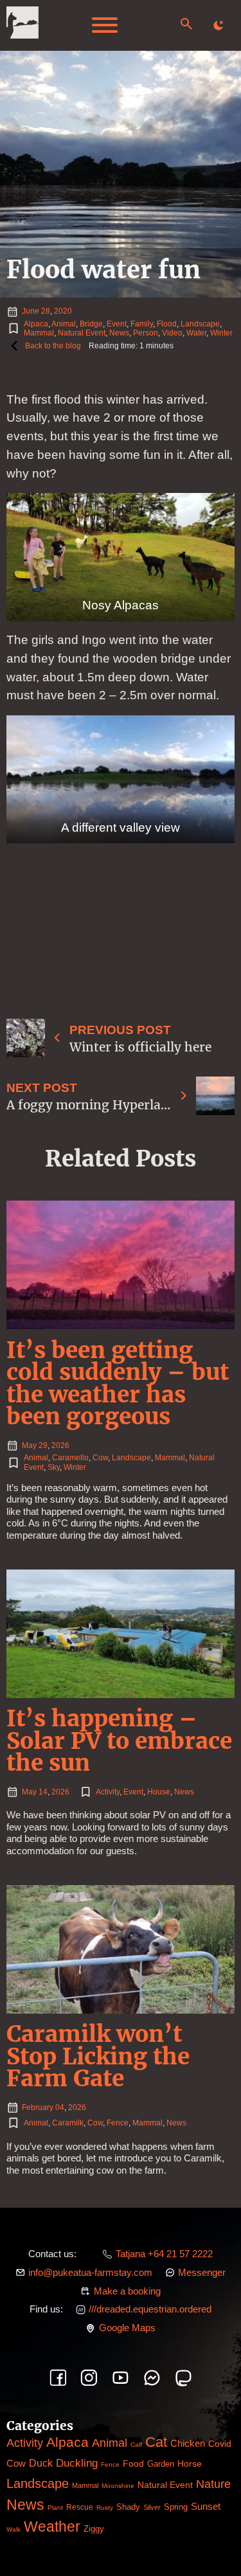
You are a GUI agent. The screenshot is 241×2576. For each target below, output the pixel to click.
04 (60, 2107)
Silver (152, 2507)
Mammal (39, 333)
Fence (118, 2123)
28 (46, 311)
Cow (100, 1458)
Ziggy (94, 2529)
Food (133, 2464)
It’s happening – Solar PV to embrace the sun (119, 1740)
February (38, 2107)
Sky (54, 1467)
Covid (220, 2444)
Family (142, 324)
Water (196, 333)
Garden (161, 2464)
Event (117, 324)
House (159, 1792)
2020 (63, 311)
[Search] (186, 24)
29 (43, 1445)
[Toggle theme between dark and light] (219, 25)
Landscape (200, 324)
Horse (190, 2464)
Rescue (80, 2507)
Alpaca (36, 324)
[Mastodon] (183, 2378)
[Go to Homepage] (22, 25)
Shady (128, 2507)
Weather (52, 2527)
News (119, 333)
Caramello (70, 1458)
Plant (55, 2508)
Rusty (105, 2508)
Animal (64, 324)
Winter (221, 333)
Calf (136, 2445)
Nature (213, 2484)
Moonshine (118, 2486)
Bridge (91, 324)
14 (43, 1792)
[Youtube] (121, 2378)
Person (146, 333)
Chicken (188, 2444)
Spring (176, 2507)
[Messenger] (152, 2378)
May (29, 1445)
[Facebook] (58, 2378)
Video (172, 333)
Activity (108, 1792)
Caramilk (68, 2123)
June (31, 311)
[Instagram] (89, 2378)
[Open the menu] (105, 25)
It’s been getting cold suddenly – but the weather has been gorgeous (118, 1383)
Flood (167, 324)
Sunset (206, 2506)
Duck (41, 2463)
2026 (60, 1445)
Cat (156, 2442)
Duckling (77, 2463)
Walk (13, 2529)
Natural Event (82, 333)
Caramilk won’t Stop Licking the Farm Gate (98, 2056)
